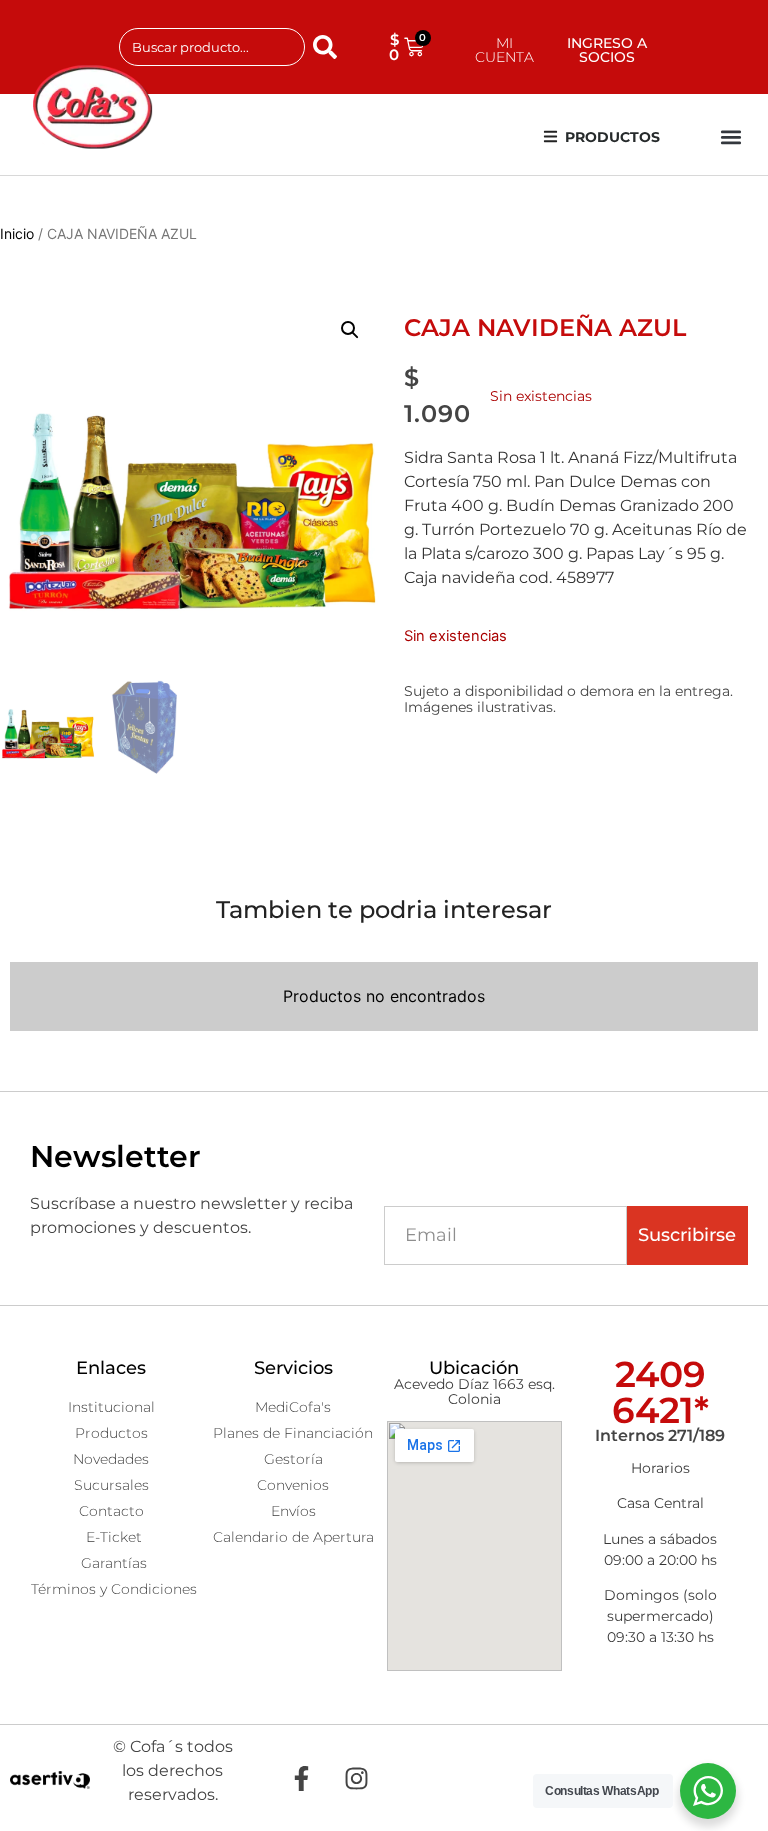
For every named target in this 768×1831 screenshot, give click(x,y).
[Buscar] (329, 47)
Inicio (17, 233)
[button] (731, 137)
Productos (612, 137)
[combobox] (212, 47)
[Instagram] (357, 1778)
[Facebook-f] (302, 1778)
